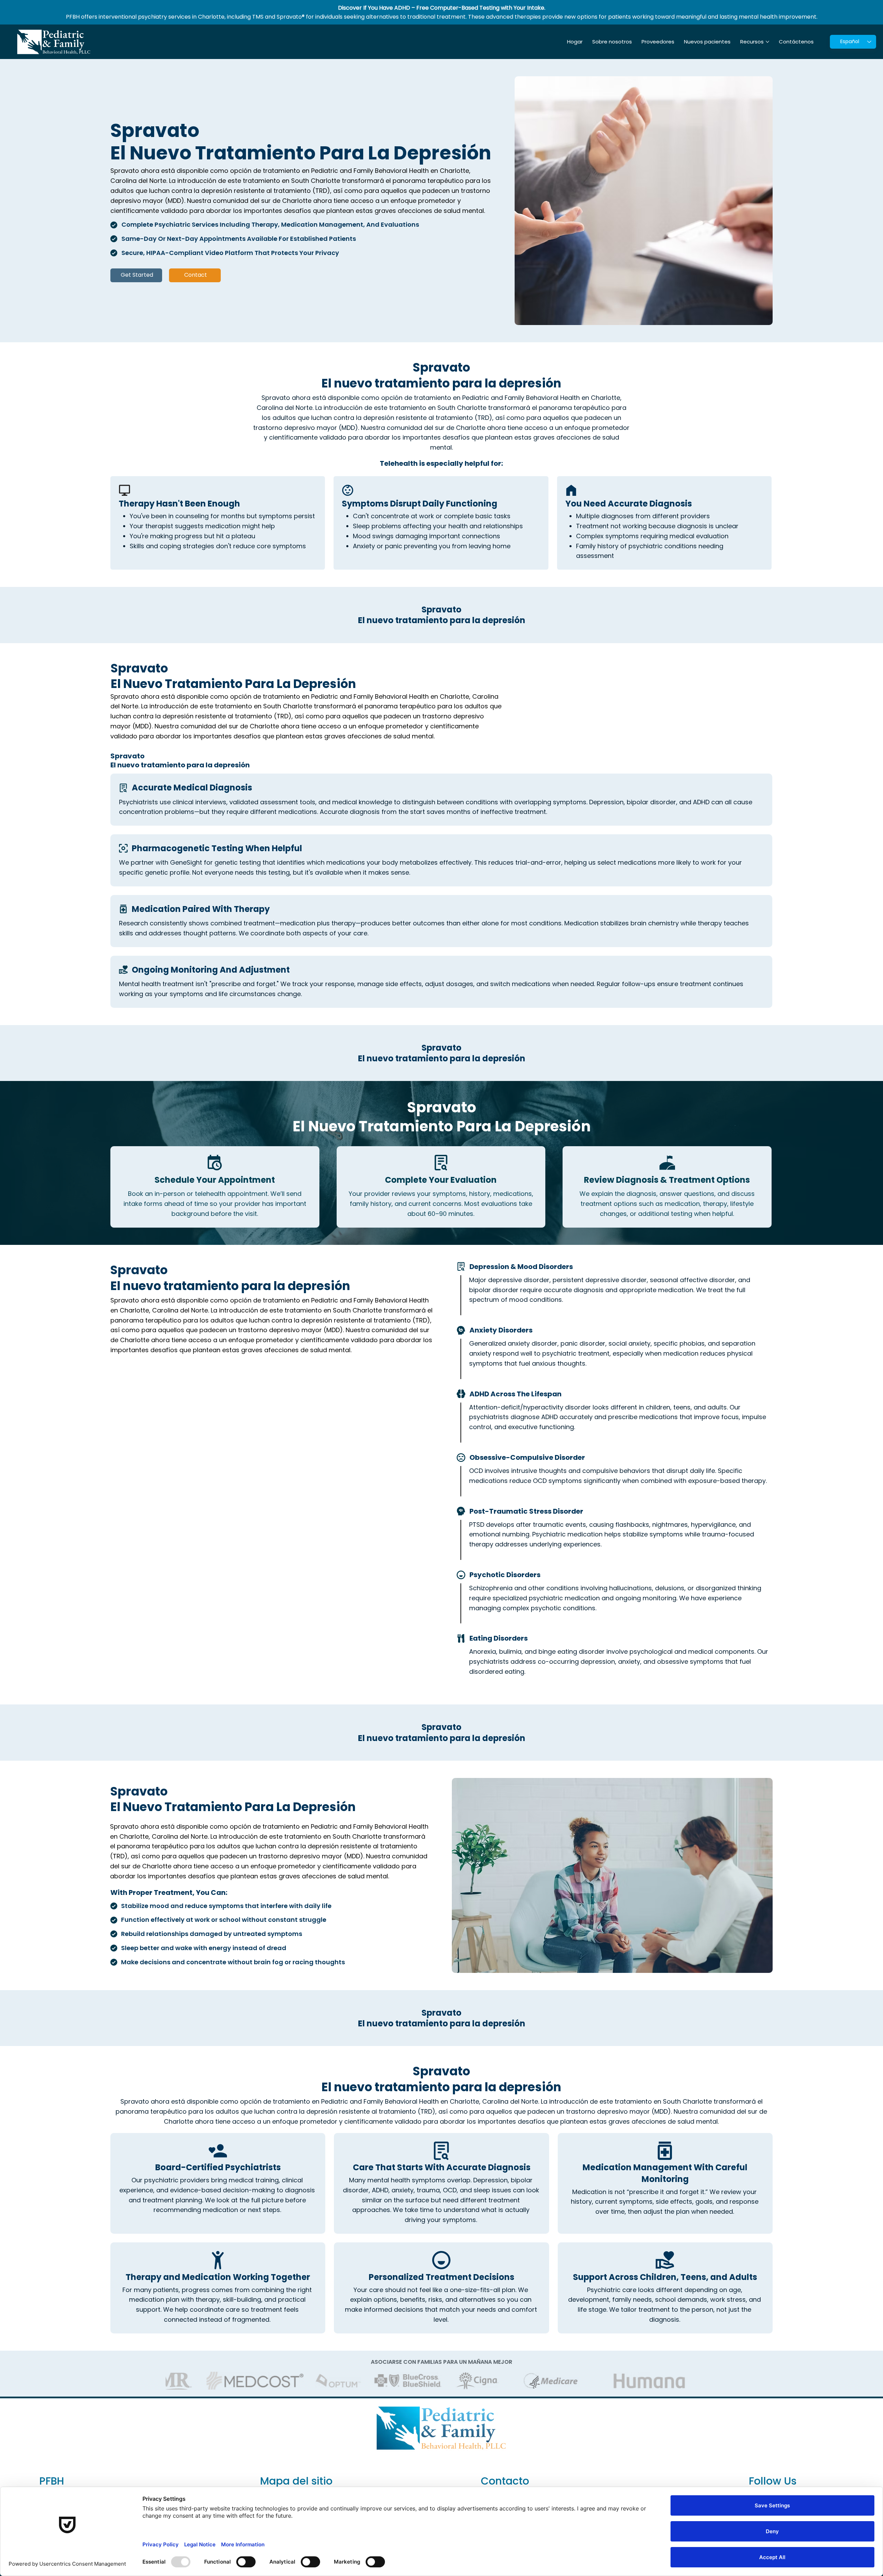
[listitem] (441, 800)
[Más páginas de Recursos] (767, 42)
